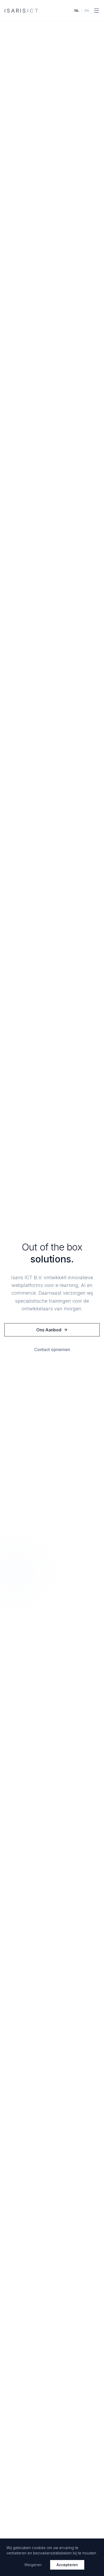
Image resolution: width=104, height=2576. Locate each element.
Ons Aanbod (49, 1330)
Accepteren (67, 2565)
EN (87, 11)
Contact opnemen (52, 1349)
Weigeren (33, 2565)
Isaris (22, 11)
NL (77, 11)
